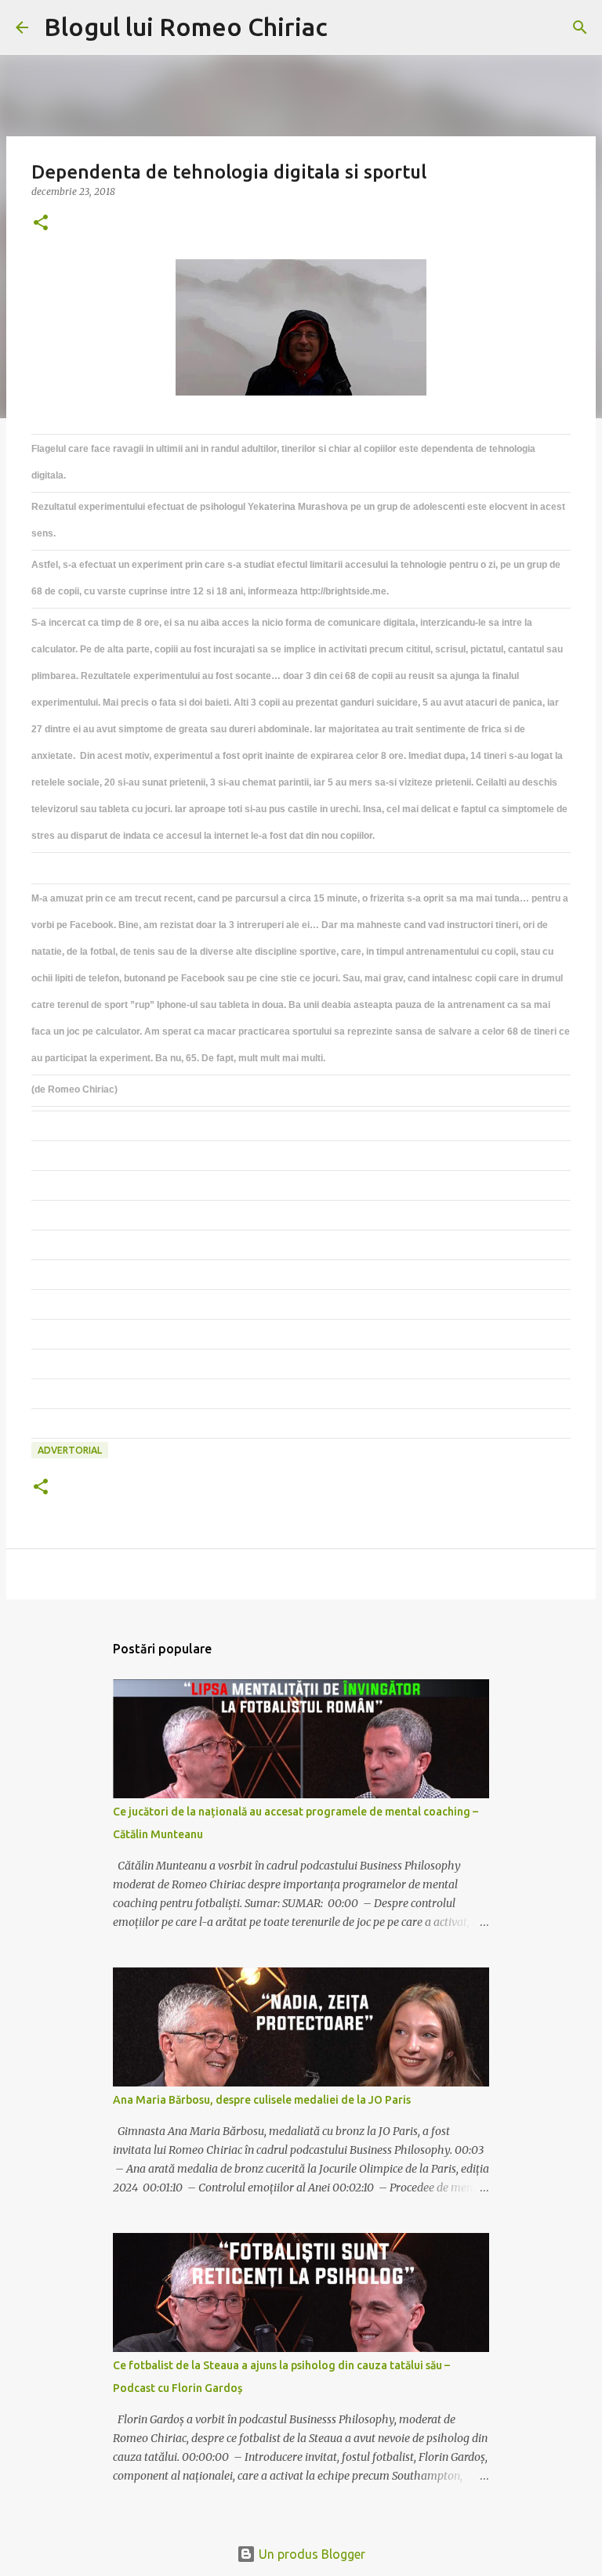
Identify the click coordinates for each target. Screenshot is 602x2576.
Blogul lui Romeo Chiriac (186, 27)
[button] (41, 224)
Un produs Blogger (310, 2554)
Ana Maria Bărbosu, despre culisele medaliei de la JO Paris (262, 2100)
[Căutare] (350, 27)
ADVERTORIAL (70, 1450)
